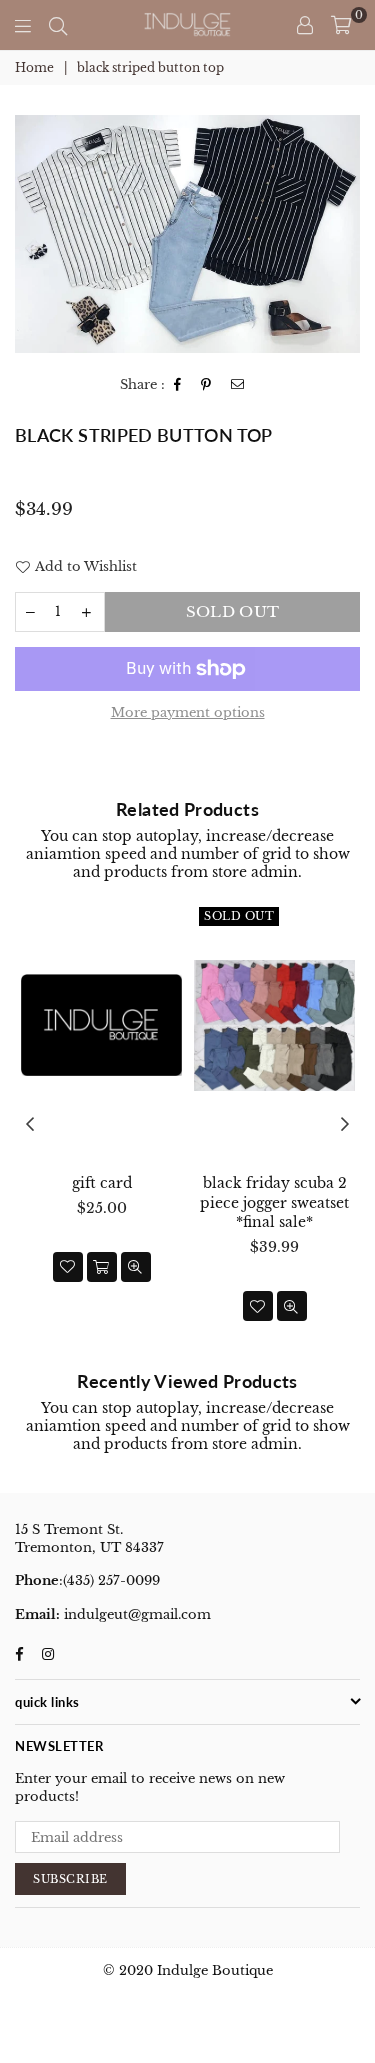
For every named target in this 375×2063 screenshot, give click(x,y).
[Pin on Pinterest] (206, 385)
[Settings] (305, 25)
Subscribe (70, 1879)
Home (34, 67)
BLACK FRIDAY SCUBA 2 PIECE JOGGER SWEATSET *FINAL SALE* (274, 1202)
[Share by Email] (238, 385)
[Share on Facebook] (178, 385)
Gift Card (102, 1183)
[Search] (58, 25)
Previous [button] (30, 1125)
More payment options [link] (188, 712)
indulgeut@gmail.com (135, 1614)
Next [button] (345, 1125)
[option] (187, 234)
